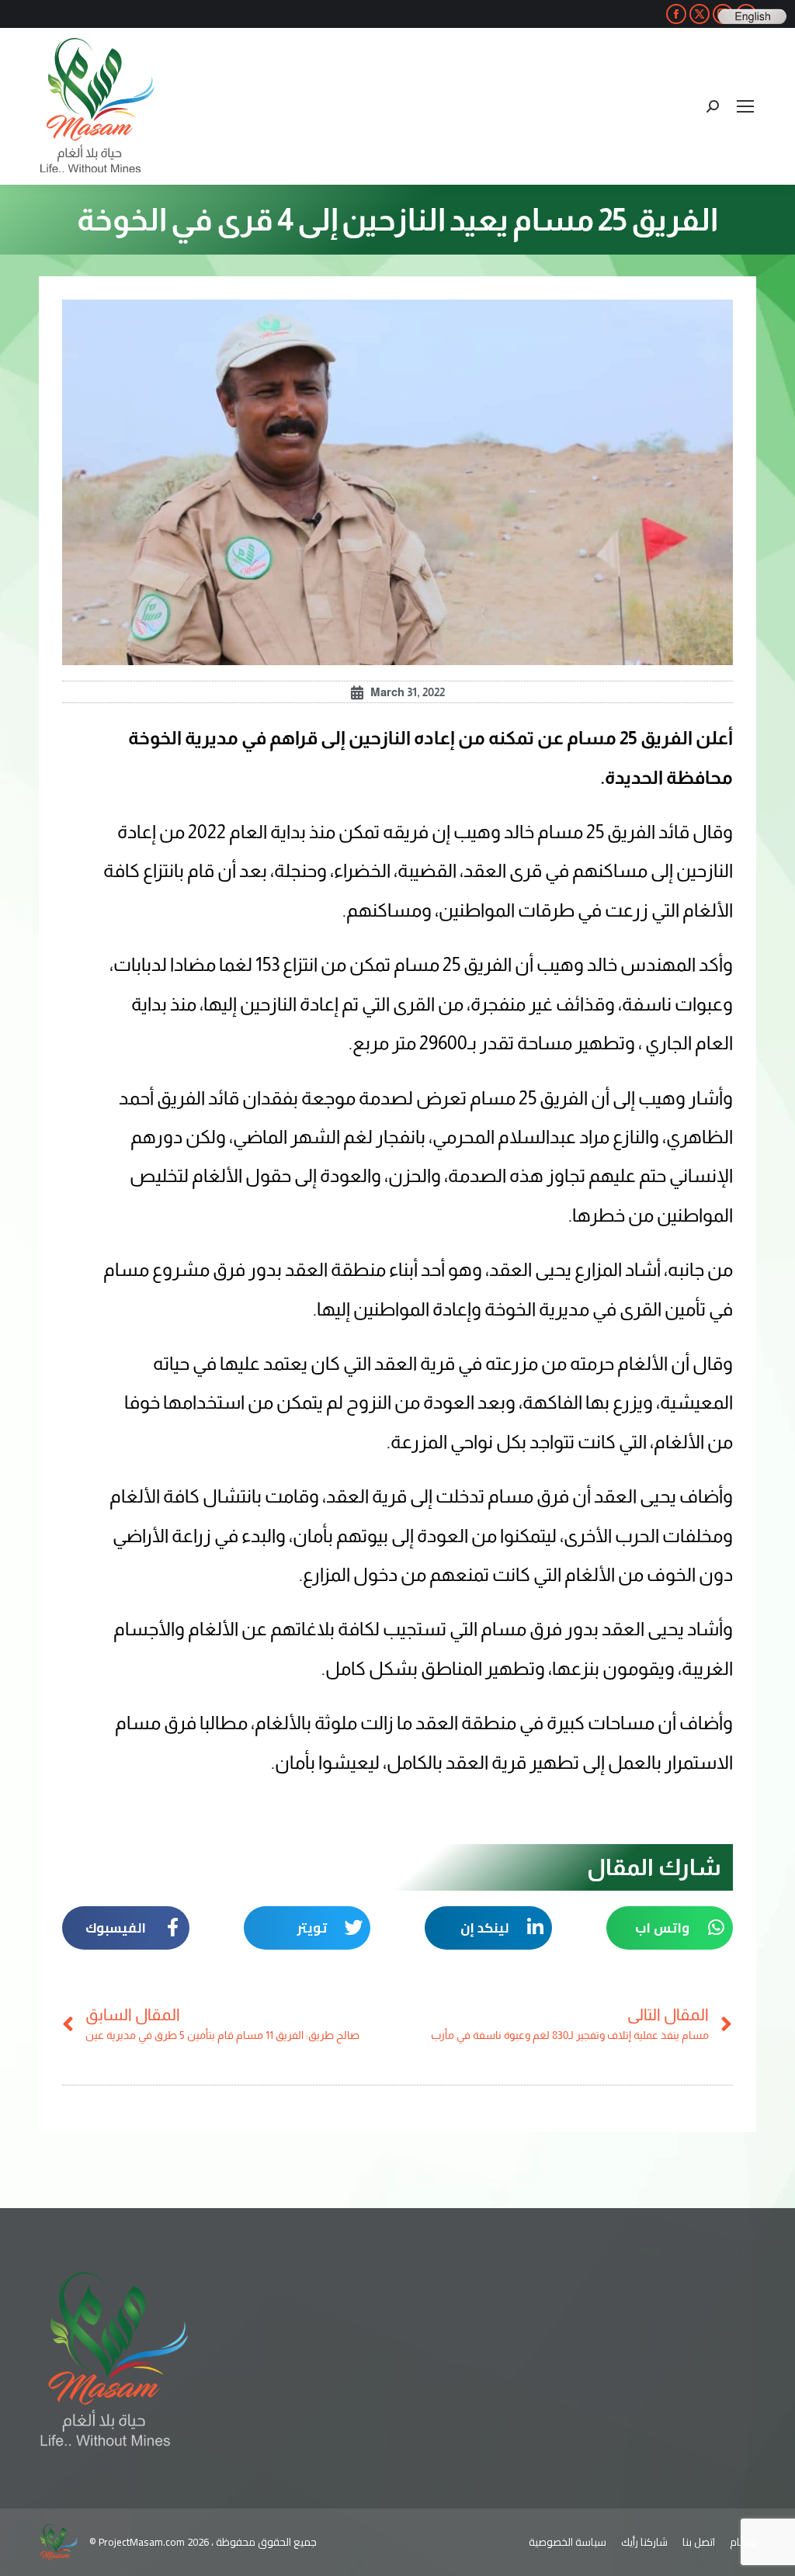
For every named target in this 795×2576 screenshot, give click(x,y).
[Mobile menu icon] (745, 106)
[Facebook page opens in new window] (676, 14)
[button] (670, 1928)
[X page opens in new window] (700, 14)
